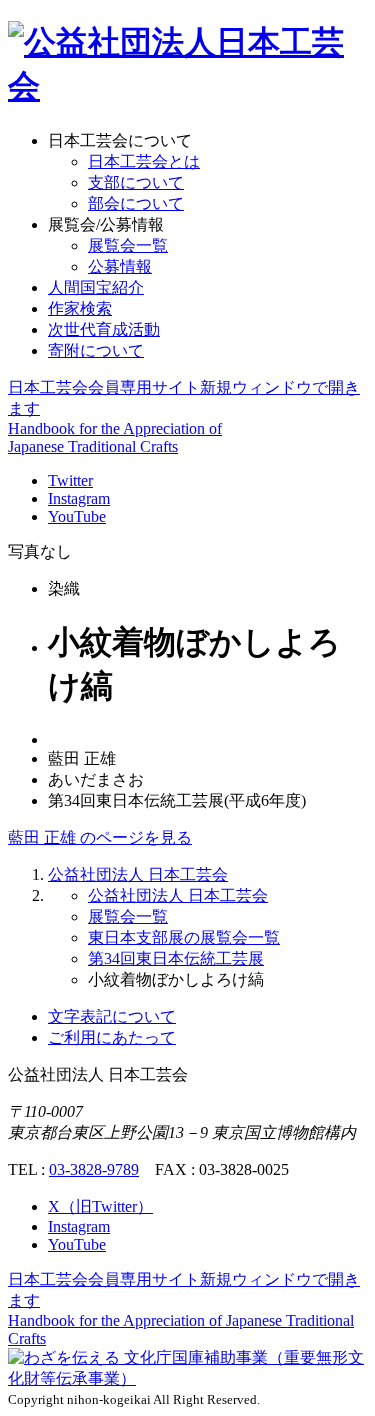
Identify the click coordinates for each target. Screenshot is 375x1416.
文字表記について (112, 1016)
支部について (136, 182)
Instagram (79, 498)
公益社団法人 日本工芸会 (138, 874)
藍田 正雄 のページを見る (100, 837)
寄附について (96, 350)
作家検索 (80, 308)
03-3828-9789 (94, 1169)
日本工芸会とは (144, 161)
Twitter (70, 480)
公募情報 (120, 266)
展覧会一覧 (128, 245)
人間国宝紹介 (96, 287)
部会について (136, 203)
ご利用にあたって (112, 1037)
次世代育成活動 (104, 329)
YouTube (77, 516)
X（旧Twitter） (100, 1206)
